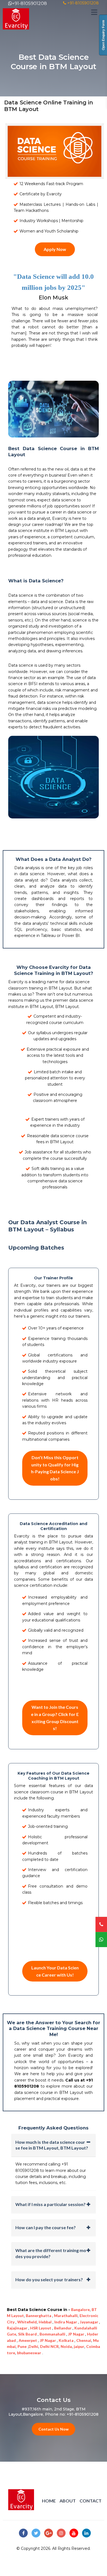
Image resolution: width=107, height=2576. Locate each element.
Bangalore (80, 2309)
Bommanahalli (53, 2334)
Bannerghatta (39, 2316)
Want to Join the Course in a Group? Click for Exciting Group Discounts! (55, 1718)
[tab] (54, 2145)
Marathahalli (66, 2316)
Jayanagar (89, 2322)
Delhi (33, 2346)
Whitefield (27, 2322)
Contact (91, 2501)
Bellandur (63, 2328)
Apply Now (55, 249)
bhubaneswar (29, 2353)
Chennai (84, 2340)
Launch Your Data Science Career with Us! (55, 1971)
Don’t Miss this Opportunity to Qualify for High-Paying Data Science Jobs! (55, 1468)
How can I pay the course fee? (46, 2227)
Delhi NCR (49, 2346)
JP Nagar (77, 2334)
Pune (22, 2346)
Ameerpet (28, 2340)
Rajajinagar (18, 2328)
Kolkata (67, 2340)
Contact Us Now (54, 2429)
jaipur (79, 2346)
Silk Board (28, 2334)
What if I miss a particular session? (50, 2204)
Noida (66, 2346)
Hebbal (46, 2322)
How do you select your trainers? (49, 2279)
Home (49, 2501)
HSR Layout (41, 2328)
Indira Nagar (66, 2322)
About (68, 2501)
